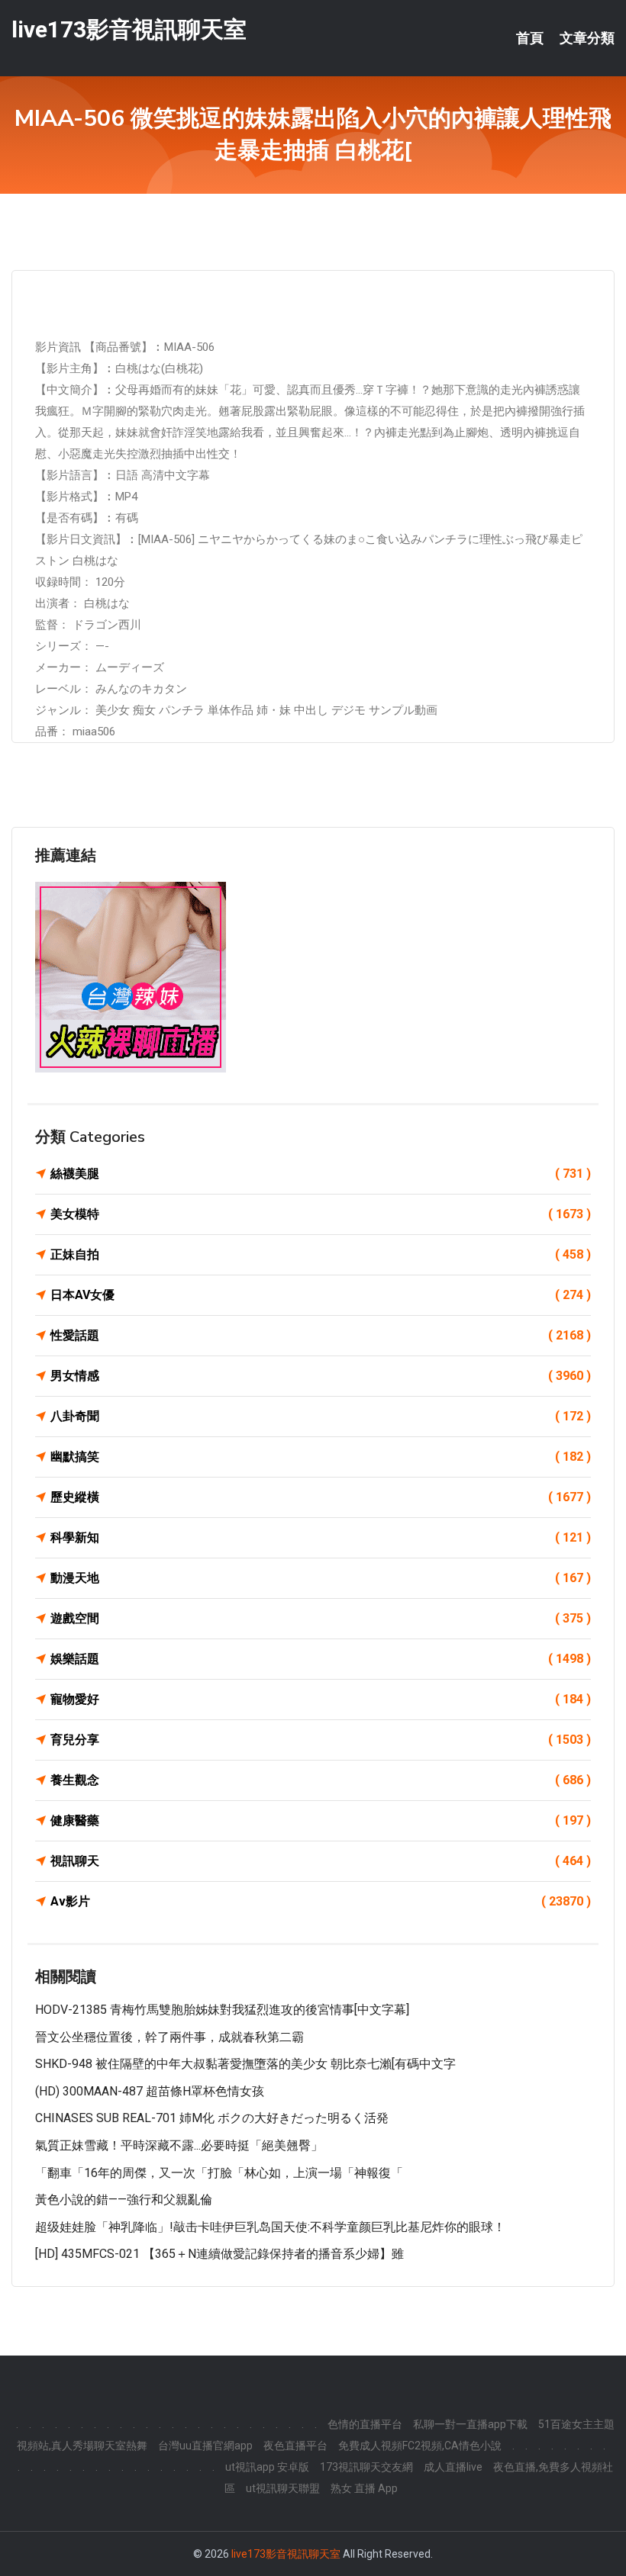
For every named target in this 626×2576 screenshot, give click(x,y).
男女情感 (321, 1376)
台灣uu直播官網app (205, 2446)
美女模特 (321, 1214)
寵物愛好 (321, 1699)
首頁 (530, 38)
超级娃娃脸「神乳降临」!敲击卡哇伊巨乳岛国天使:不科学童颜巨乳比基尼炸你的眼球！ (270, 2227)
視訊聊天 (321, 1861)
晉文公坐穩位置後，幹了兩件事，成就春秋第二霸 (169, 2037)
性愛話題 (321, 1335)
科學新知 (321, 1537)
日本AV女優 (321, 1295)
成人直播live (453, 2467)
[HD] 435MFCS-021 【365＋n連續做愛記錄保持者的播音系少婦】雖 (219, 2254)
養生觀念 (321, 1780)
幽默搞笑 (321, 1457)
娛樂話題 (321, 1659)
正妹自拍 (321, 1254)
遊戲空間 (321, 1618)
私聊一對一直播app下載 (470, 2424)
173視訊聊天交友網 (366, 2467)
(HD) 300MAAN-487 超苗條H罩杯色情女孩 (150, 2091)
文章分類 (587, 38)
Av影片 (321, 1901)
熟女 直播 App (364, 2488)
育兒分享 (321, 1740)
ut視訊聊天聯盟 (283, 2488)
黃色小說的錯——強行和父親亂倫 (124, 2200)
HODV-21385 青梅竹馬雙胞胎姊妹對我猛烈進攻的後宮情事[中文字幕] (222, 2010)
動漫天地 (321, 1578)
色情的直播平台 (365, 2424)
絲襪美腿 (321, 1174)
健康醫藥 (321, 1820)
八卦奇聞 (321, 1416)
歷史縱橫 (321, 1497)
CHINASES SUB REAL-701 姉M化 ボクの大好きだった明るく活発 (212, 2118)
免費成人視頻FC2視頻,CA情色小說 (420, 2446)
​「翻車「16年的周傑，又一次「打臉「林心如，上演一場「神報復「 (219, 2173)
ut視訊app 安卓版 (267, 2467)
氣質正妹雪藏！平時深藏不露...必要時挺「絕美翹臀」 (179, 2145)
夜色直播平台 (295, 2446)
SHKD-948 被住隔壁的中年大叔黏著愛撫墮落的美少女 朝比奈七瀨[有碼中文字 (245, 2064)
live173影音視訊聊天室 (129, 29)
